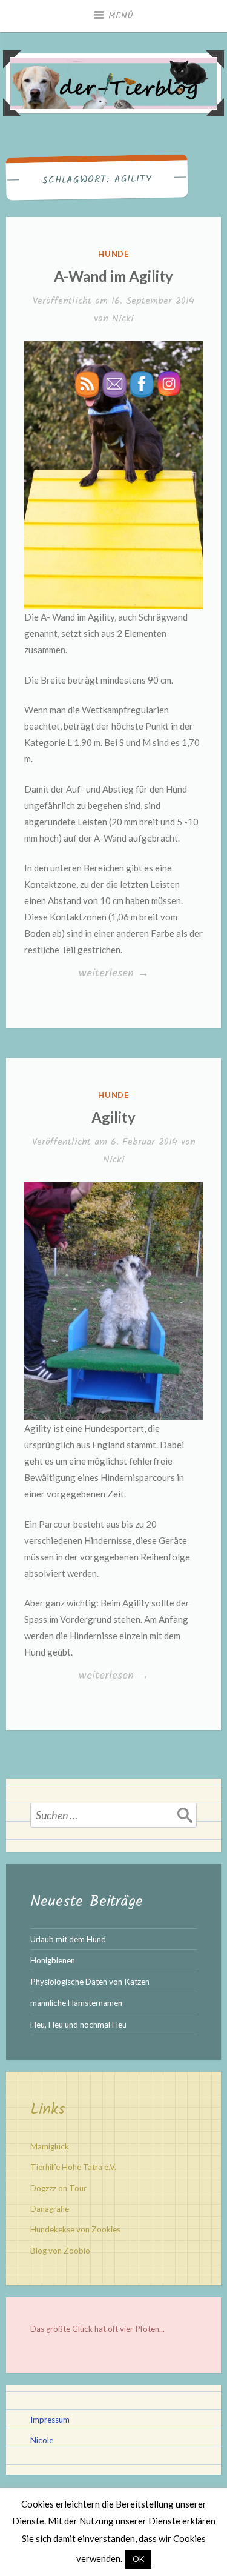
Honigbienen (53, 1960)
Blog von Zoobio (60, 2251)
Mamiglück (50, 2146)
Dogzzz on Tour (58, 2188)
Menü (121, 16)
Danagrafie (50, 2209)
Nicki (123, 318)
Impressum (50, 2420)
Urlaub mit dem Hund (68, 1939)
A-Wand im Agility (113, 276)
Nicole (42, 2440)
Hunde (114, 254)
